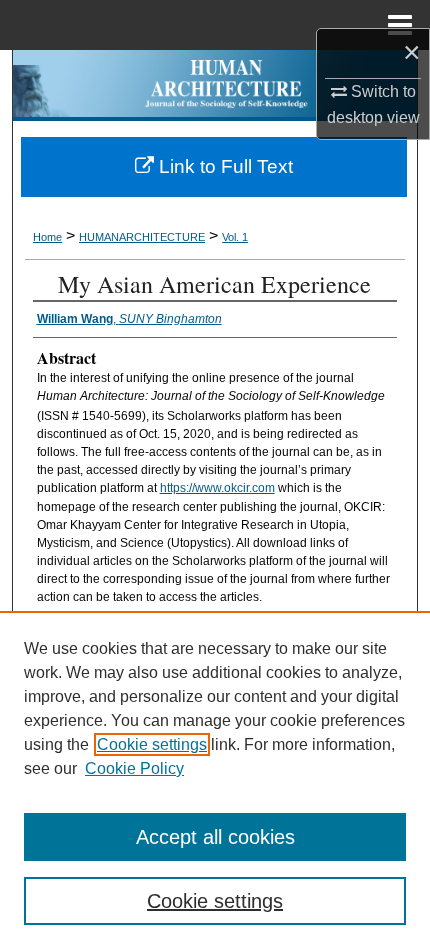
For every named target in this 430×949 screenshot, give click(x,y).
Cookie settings (152, 744)
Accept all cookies (215, 837)
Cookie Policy (134, 768)
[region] (215, 780)
